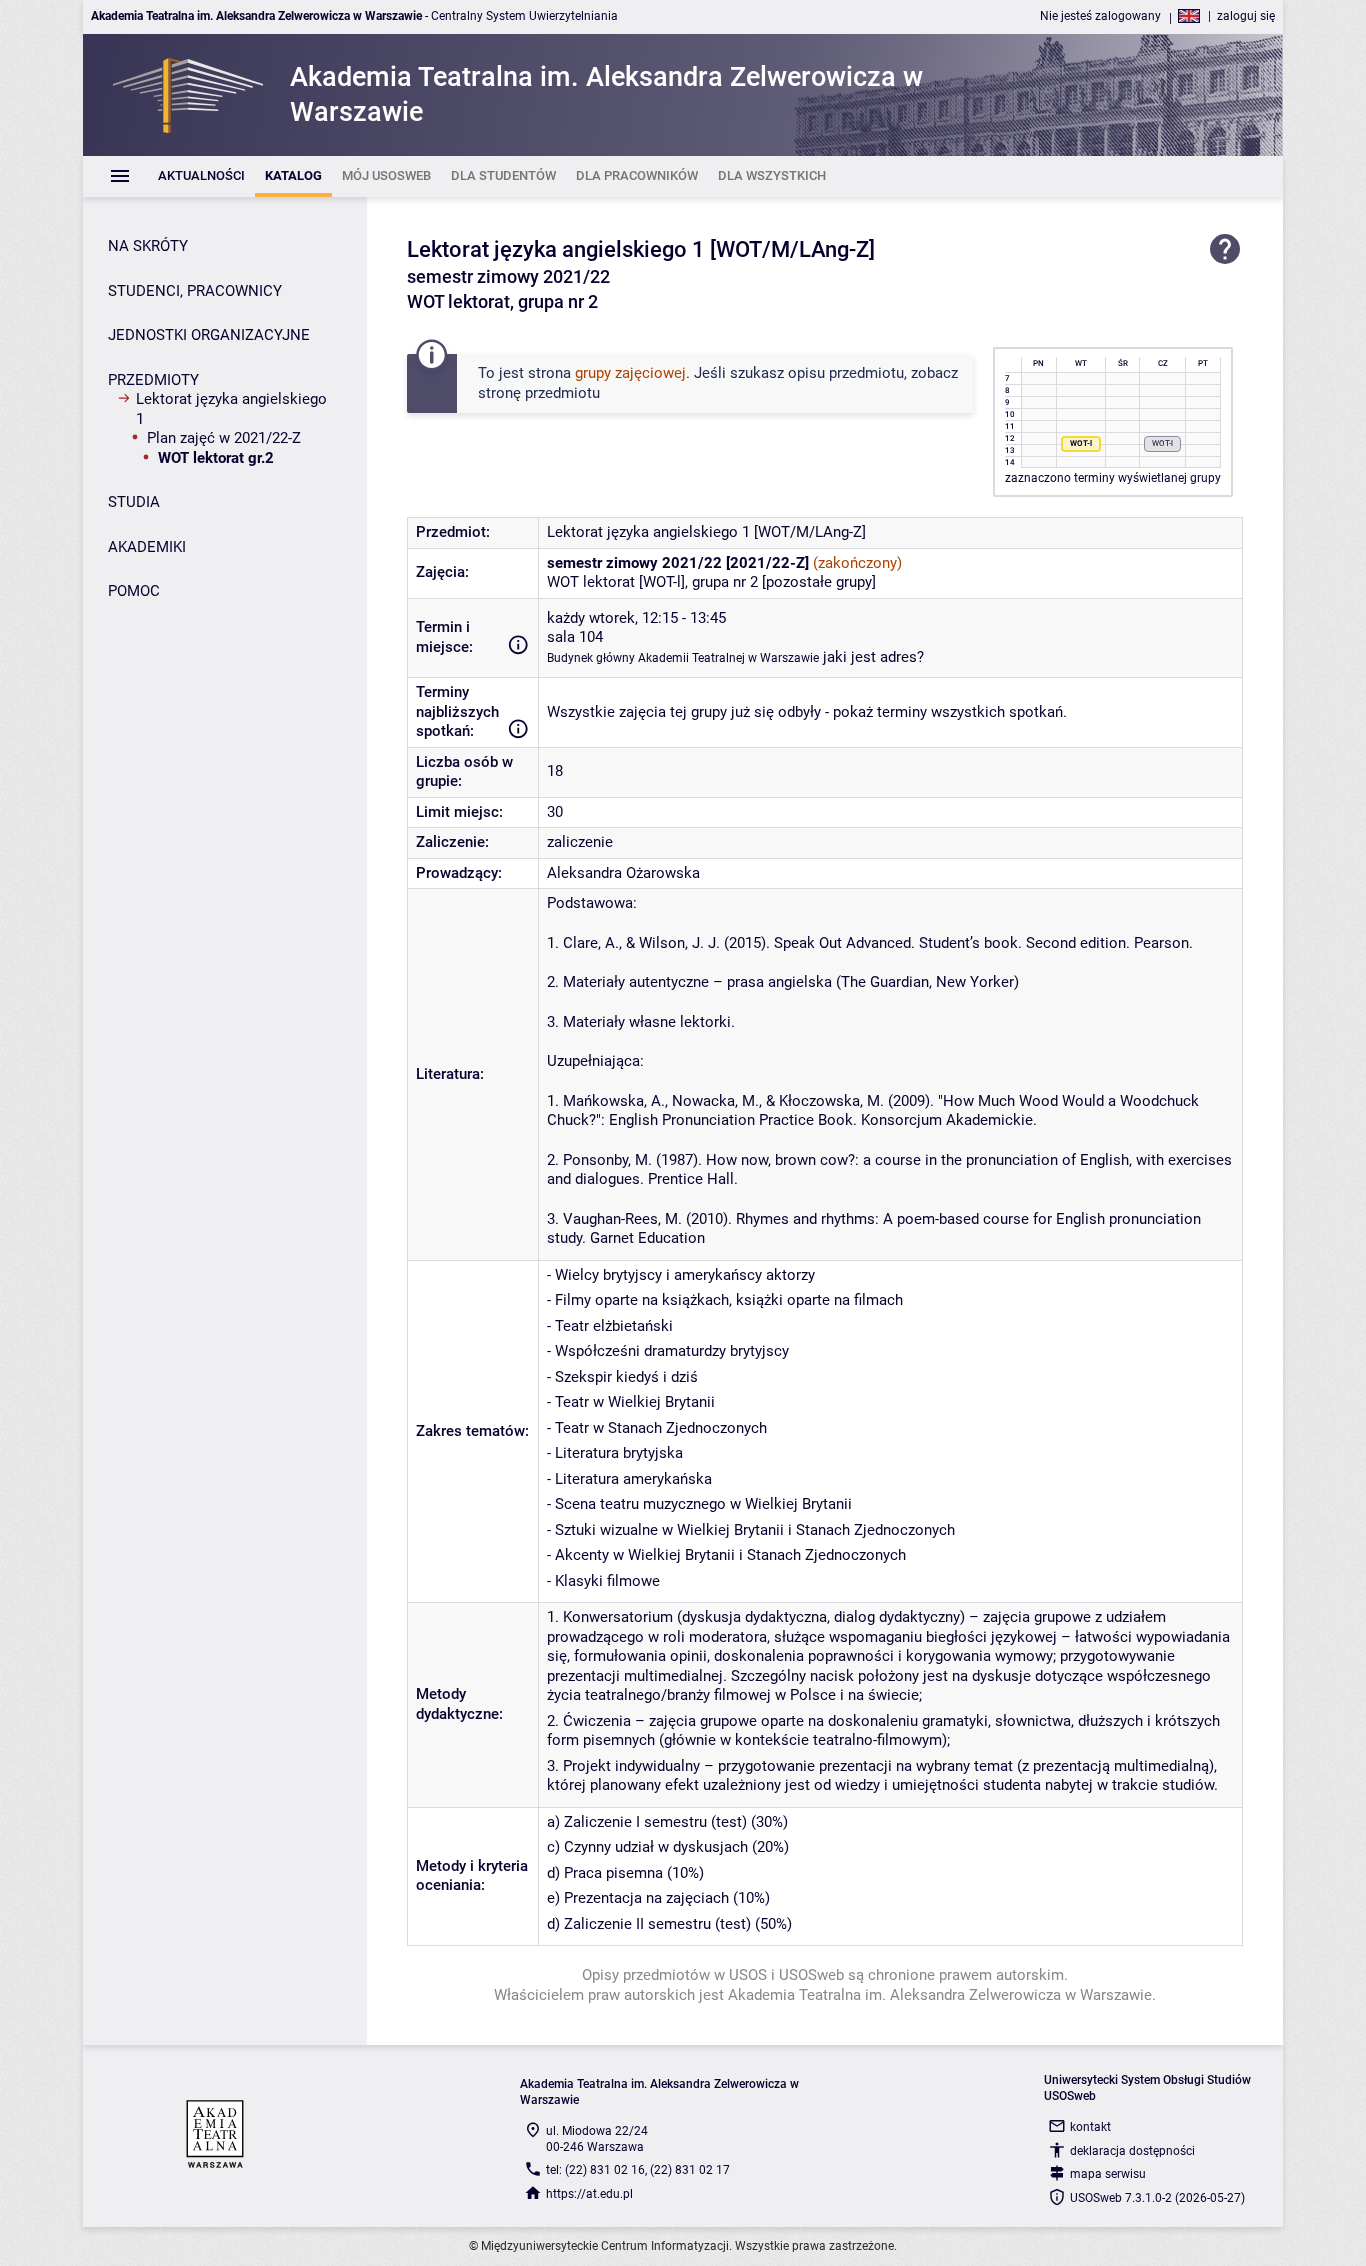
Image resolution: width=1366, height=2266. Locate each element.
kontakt (1090, 2127)
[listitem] (201, 176)
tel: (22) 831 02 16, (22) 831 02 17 (638, 2170)
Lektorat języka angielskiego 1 (231, 409)
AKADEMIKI (147, 547)
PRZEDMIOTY (153, 380)
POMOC (134, 591)
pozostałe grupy (819, 582)
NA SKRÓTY (148, 246)
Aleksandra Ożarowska (623, 873)
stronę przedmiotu (539, 393)
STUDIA (134, 502)
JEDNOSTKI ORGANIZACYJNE (209, 335)
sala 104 (575, 637)
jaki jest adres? (873, 657)
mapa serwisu (1108, 2174)
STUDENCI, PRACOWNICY (195, 291)
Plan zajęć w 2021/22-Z (224, 438)
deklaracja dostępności (1132, 2151)
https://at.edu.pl (589, 2194)
